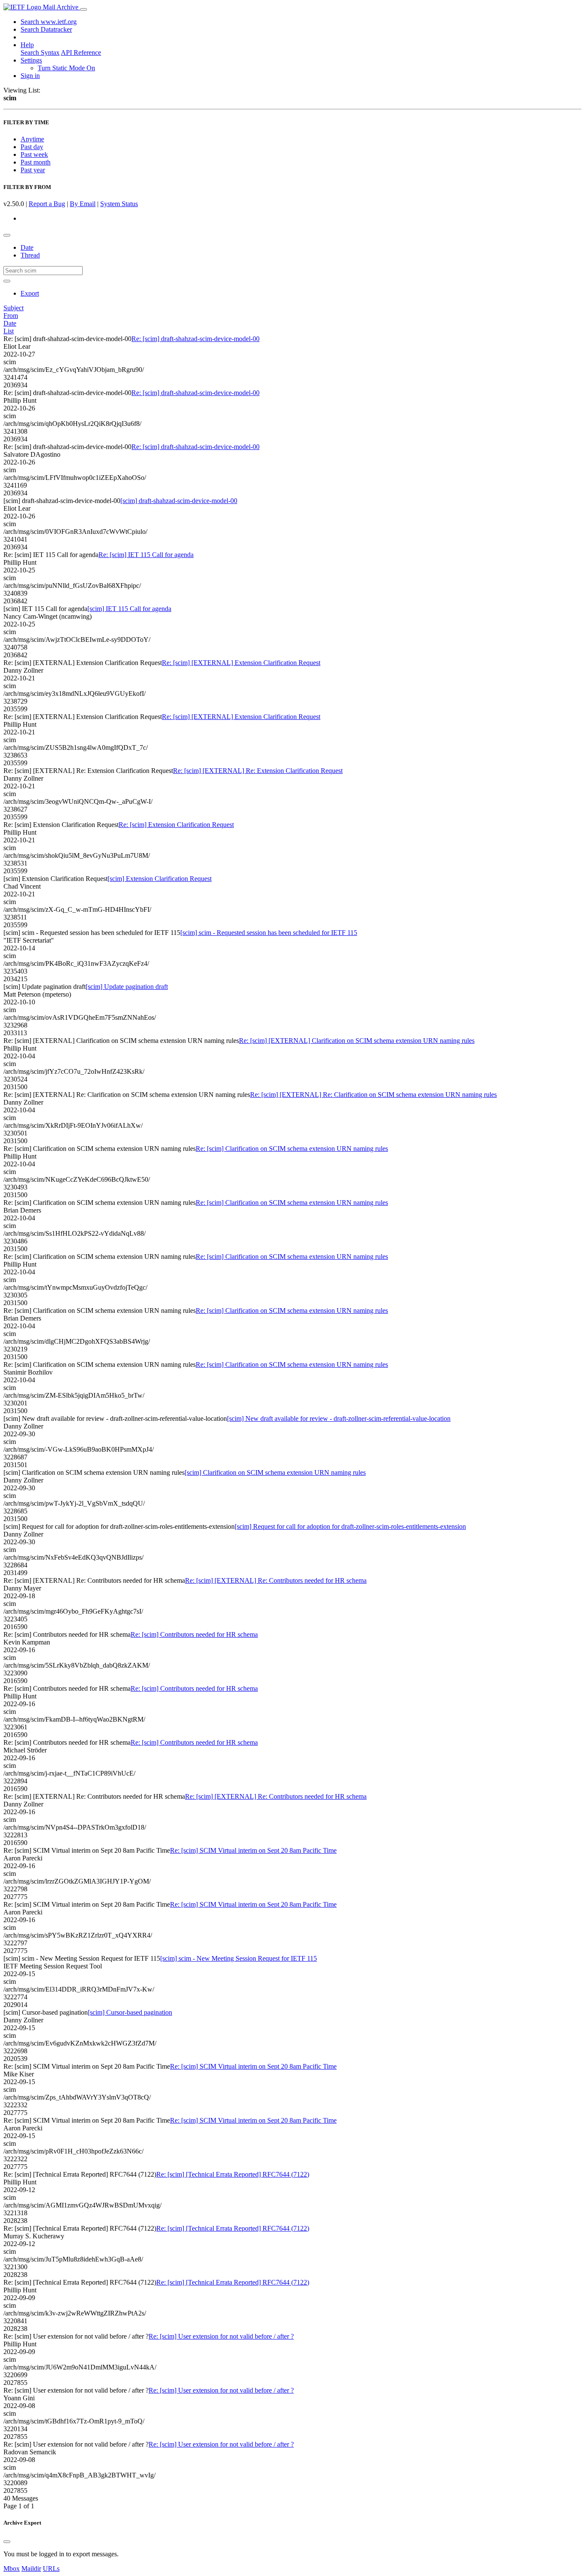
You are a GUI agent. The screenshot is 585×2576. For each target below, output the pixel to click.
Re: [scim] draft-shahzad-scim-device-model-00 (195, 339)
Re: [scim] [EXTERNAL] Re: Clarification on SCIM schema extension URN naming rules (373, 1095)
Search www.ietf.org (49, 22)
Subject (13, 308)
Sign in (30, 76)
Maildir (31, 2569)
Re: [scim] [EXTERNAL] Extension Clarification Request (241, 663)
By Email (83, 204)
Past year (33, 170)
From (11, 316)
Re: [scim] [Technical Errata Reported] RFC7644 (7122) (233, 2174)
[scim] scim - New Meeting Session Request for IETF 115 (239, 1958)
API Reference (81, 52)
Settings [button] (31, 60)
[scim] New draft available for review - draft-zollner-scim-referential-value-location (339, 1418)
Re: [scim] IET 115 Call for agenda (146, 555)
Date (27, 247)
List (9, 331)
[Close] (7, 2542)
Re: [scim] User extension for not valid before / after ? (221, 2336)
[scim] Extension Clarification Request (160, 879)
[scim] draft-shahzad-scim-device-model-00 (179, 501)
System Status (119, 204)
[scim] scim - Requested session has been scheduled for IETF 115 (269, 933)
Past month (36, 162)
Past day (32, 147)
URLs (51, 2569)
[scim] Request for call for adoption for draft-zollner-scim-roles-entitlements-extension (350, 1526)
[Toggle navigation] (84, 9)
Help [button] (27, 45)
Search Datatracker (46, 29)
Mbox (12, 2569)
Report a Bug (47, 204)
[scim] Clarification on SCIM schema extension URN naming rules (275, 1472)
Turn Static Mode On (66, 68)
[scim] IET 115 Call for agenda (129, 609)
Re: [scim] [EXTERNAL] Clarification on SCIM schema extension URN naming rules (357, 1041)
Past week (34, 154)
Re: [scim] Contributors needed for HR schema (194, 1634)
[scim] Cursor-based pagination (130, 2012)
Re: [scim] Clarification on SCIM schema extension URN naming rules (292, 1149)
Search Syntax (40, 52)
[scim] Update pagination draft (127, 987)
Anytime (32, 139)
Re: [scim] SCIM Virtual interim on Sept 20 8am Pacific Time (253, 1850)
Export (30, 293)
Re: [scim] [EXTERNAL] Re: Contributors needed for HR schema (276, 1580)
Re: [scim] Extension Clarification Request (176, 825)
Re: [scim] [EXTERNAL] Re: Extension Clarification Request (258, 771)
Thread (30, 255)
